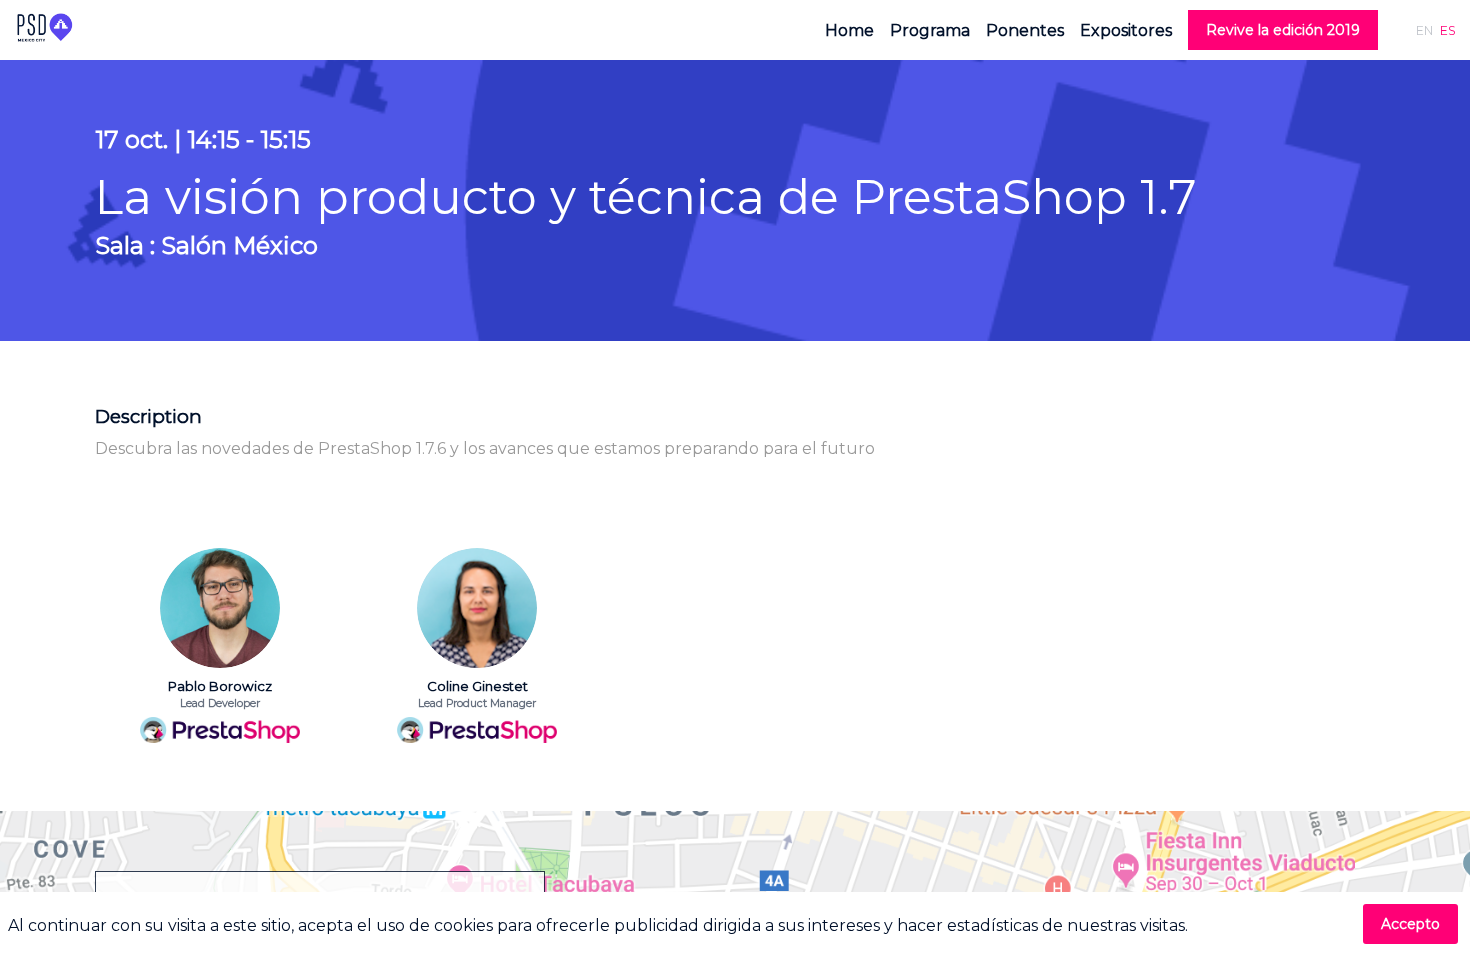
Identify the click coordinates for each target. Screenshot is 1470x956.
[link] (849, 30)
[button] (1283, 30)
